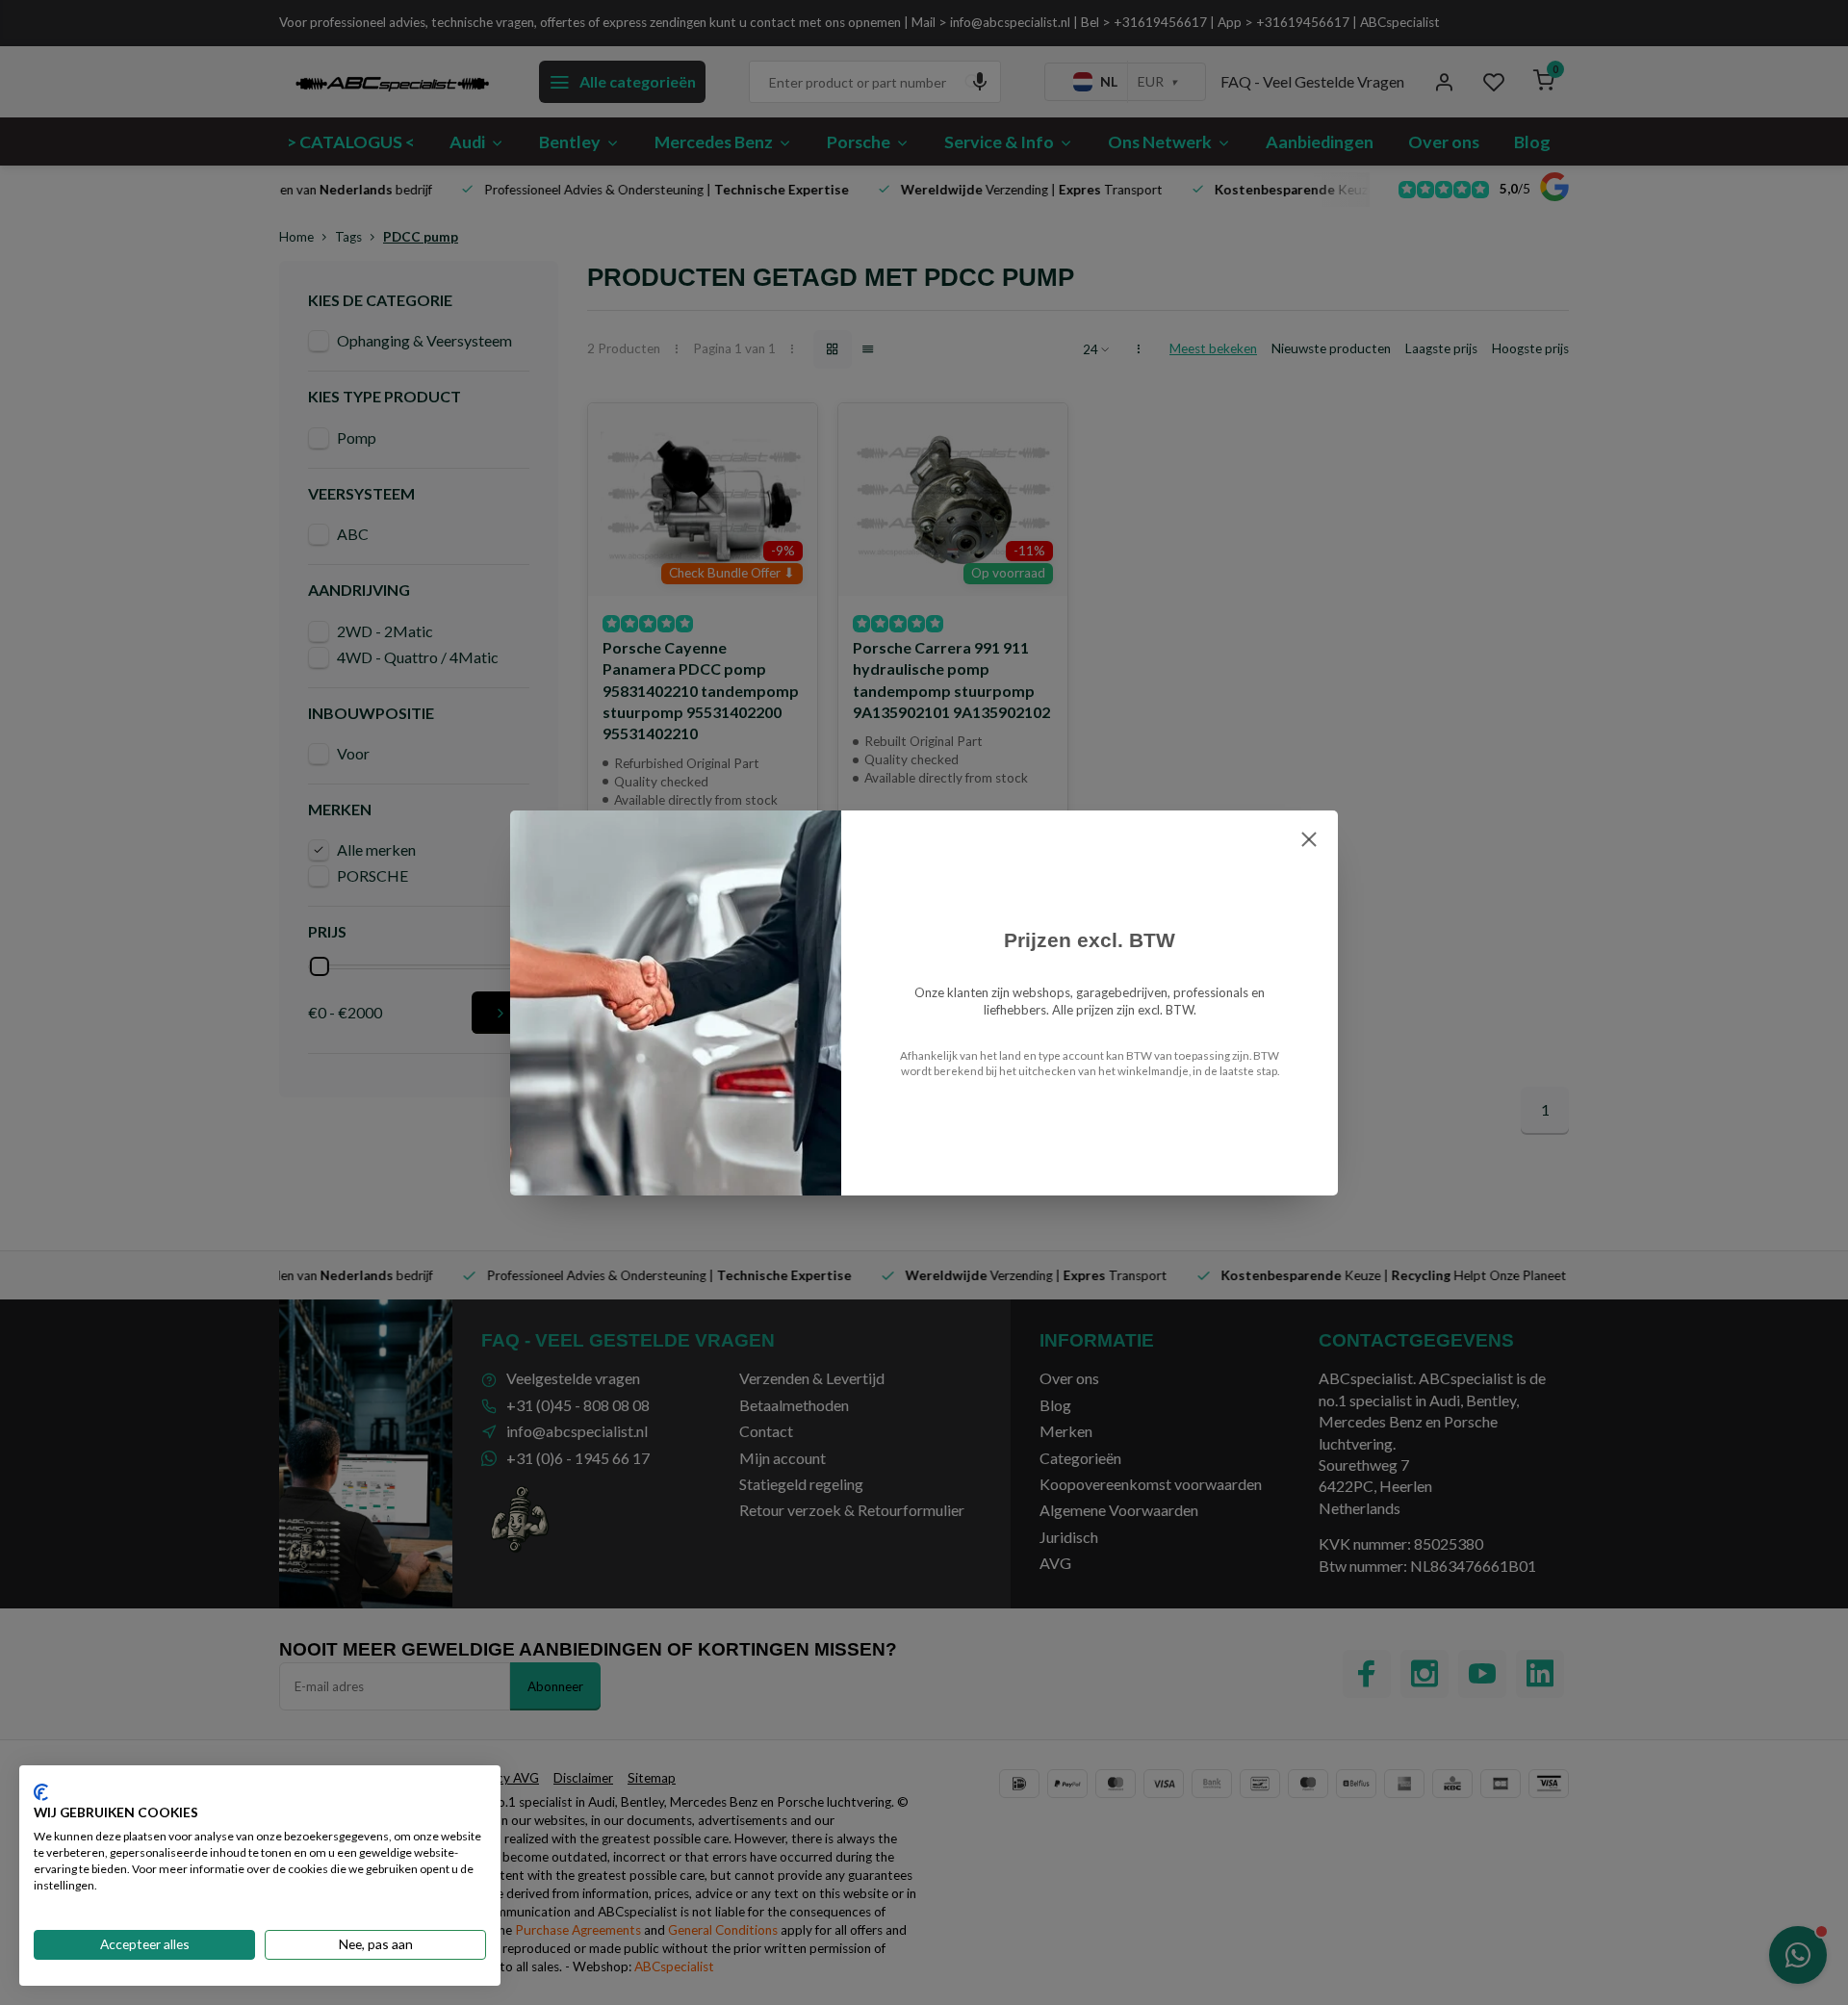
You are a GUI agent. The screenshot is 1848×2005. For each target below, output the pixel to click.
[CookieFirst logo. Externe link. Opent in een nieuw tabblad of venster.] (41, 1792)
